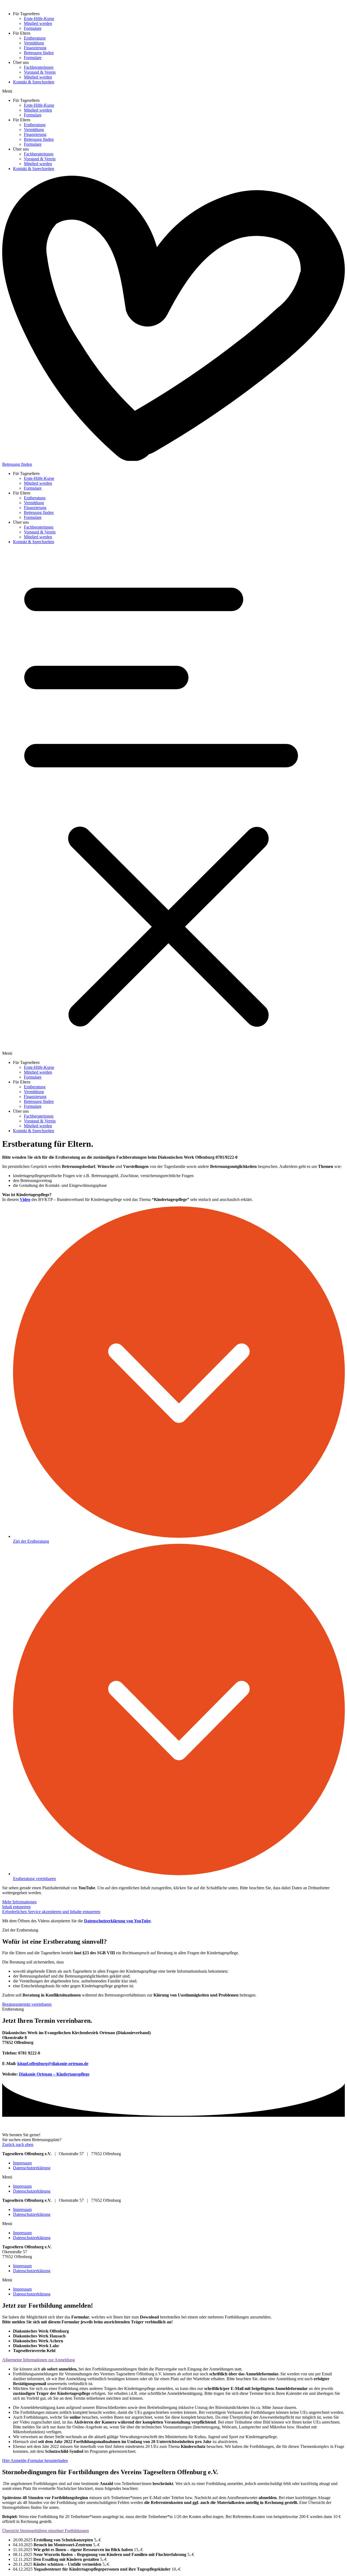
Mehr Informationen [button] (19, 1902)
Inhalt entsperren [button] (16, 1907)
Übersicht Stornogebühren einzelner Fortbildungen (46, 2531)
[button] (173, 91)
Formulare (33, 28)
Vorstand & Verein (40, 72)
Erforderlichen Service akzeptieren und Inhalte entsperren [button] (51, 1912)
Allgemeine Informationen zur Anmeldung (38, 2360)
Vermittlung (34, 43)
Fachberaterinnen (39, 67)
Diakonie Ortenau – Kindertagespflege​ (54, 2074)
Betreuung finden (39, 53)
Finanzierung (35, 48)
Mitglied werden (38, 23)
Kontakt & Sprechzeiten (34, 82)
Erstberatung (35, 38)
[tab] (173, 2360)
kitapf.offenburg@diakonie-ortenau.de (53, 2064)
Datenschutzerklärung (32, 2168)
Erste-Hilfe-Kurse (39, 19)
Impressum (22, 2163)
